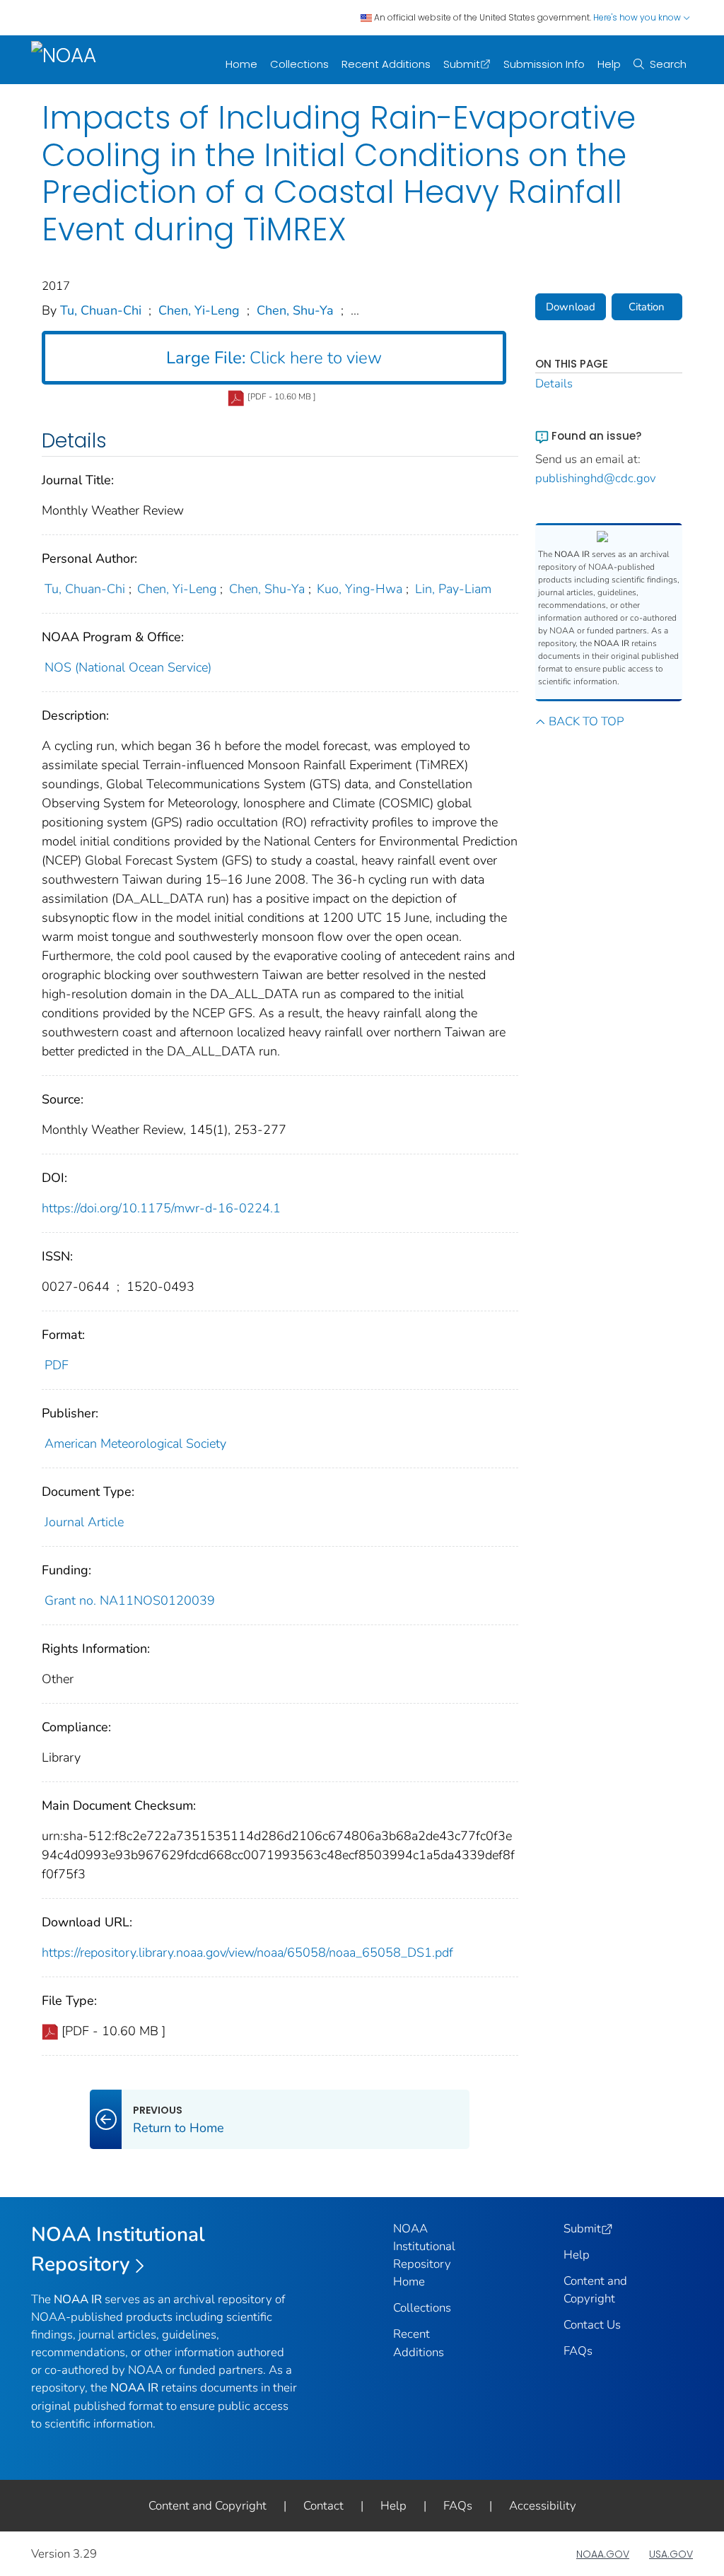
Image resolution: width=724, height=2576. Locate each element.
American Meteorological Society (135, 1444)
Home (241, 64)
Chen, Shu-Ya (295, 310)
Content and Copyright (208, 2506)
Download (571, 307)
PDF (57, 1365)
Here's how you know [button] (638, 17)
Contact (323, 2506)
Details (554, 384)
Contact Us (592, 2325)
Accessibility (543, 2506)
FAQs (578, 2351)
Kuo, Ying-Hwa (360, 589)
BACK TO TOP (586, 721)
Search (668, 64)
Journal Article (84, 1522)
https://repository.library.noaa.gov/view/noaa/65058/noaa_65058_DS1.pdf (247, 1953)
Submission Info (544, 64)
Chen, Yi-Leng (199, 310)
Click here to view (274, 358)
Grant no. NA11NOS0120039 (130, 1600)
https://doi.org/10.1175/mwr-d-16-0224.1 (161, 1208)
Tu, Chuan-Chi (101, 310)
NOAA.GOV (603, 2554)
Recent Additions (386, 64)
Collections (299, 64)
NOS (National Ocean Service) (128, 667)
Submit (462, 64)
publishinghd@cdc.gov (596, 478)
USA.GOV (671, 2554)
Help (609, 64)
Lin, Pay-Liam (453, 589)
